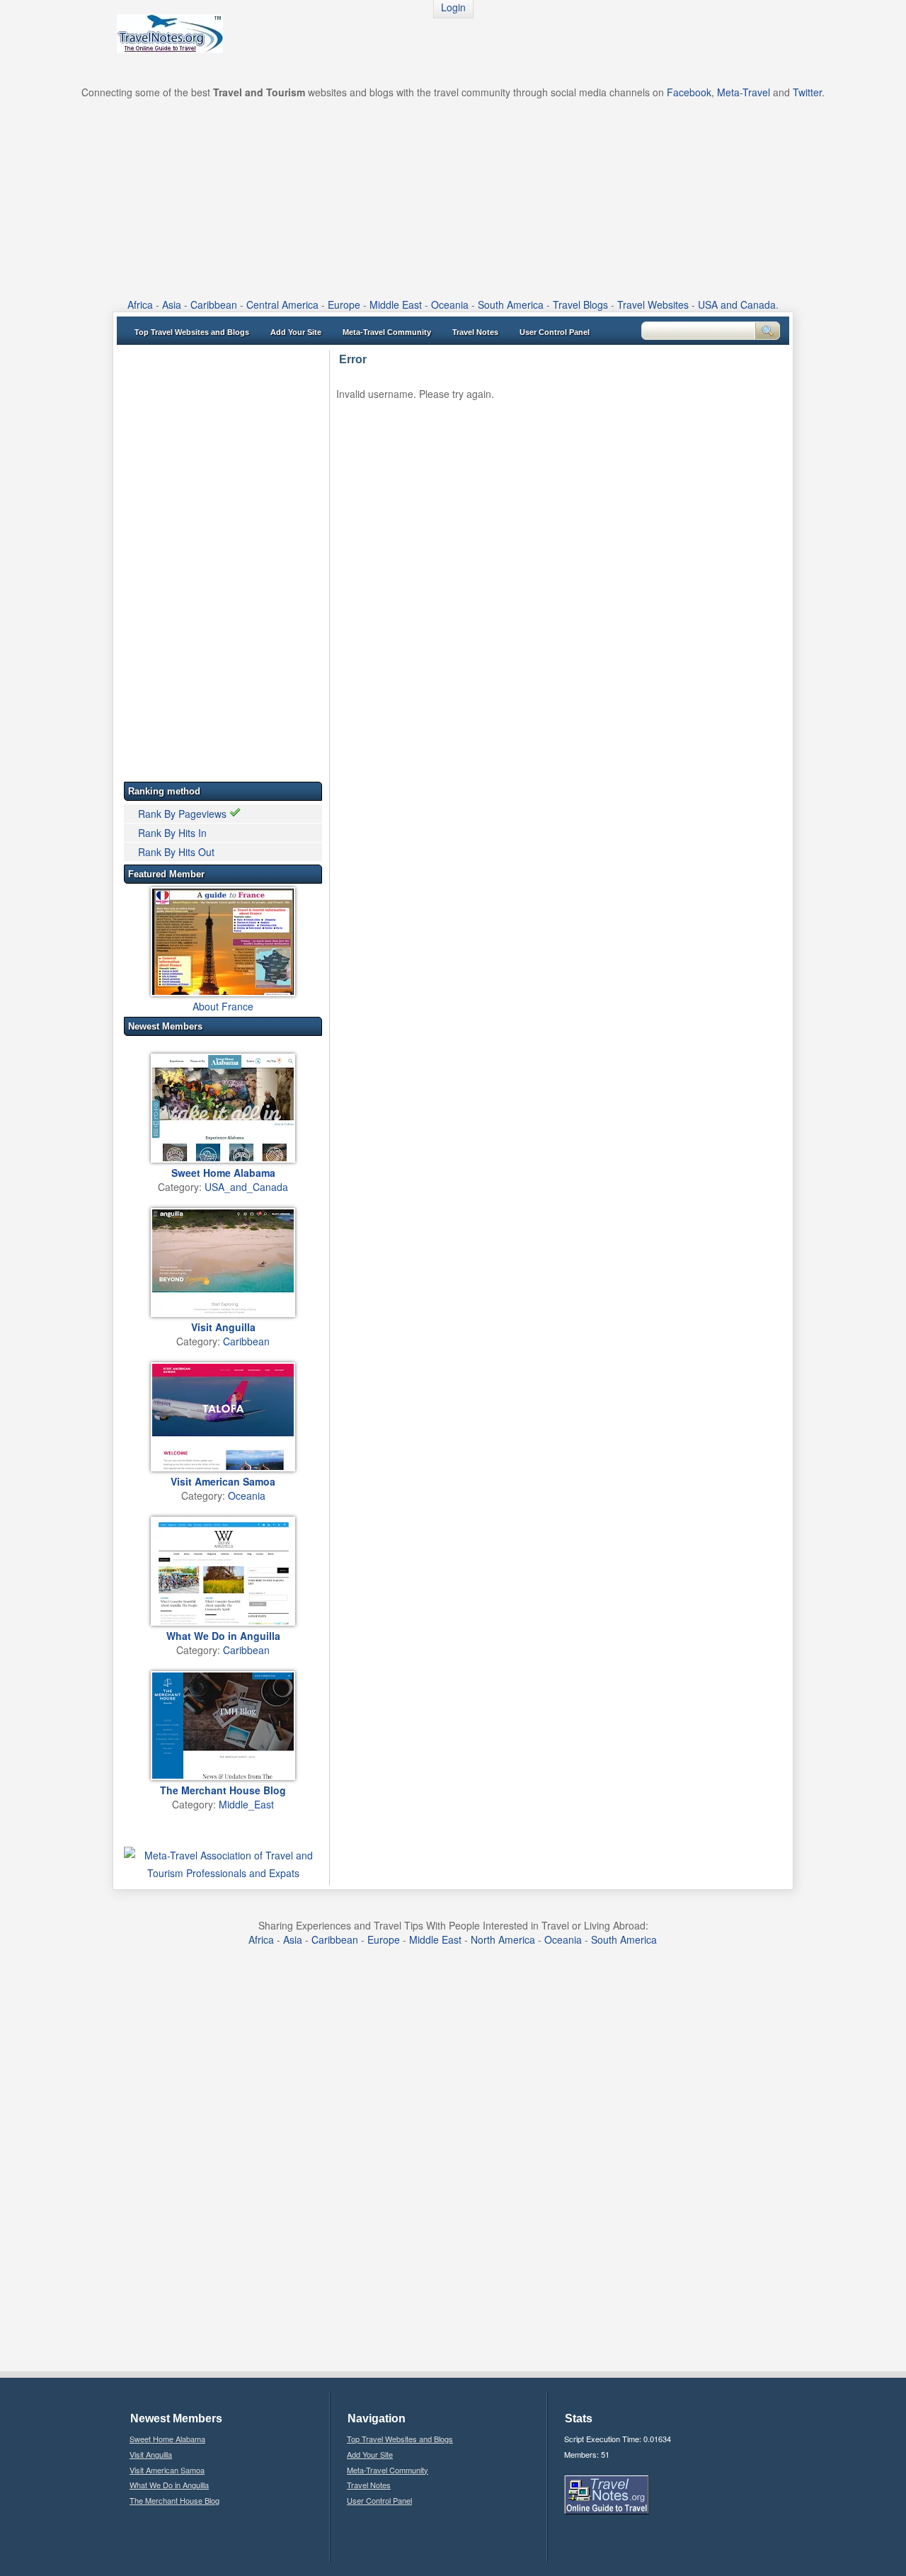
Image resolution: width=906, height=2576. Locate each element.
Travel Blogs (580, 304)
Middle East (396, 304)
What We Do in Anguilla (169, 2485)
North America (503, 1939)
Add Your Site (296, 332)
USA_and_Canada (246, 1187)
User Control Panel (555, 332)
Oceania (450, 304)
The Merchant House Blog (174, 2500)
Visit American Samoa (167, 2470)
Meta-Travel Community (387, 332)
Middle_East (246, 1804)
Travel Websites (653, 304)
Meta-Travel (744, 92)
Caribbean (214, 304)
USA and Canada (737, 304)
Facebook (689, 92)
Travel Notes (475, 332)
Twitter (807, 92)
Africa (140, 304)
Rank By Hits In (172, 833)
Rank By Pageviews (184, 814)
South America (511, 304)
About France (223, 1006)
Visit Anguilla (151, 2454)
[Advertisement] (453, 198)
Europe (344, 304)
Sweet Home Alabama (167, 2439)
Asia (172, 304)
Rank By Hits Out (176, 852)
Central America (282, 304)
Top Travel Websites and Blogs (192, 332)
